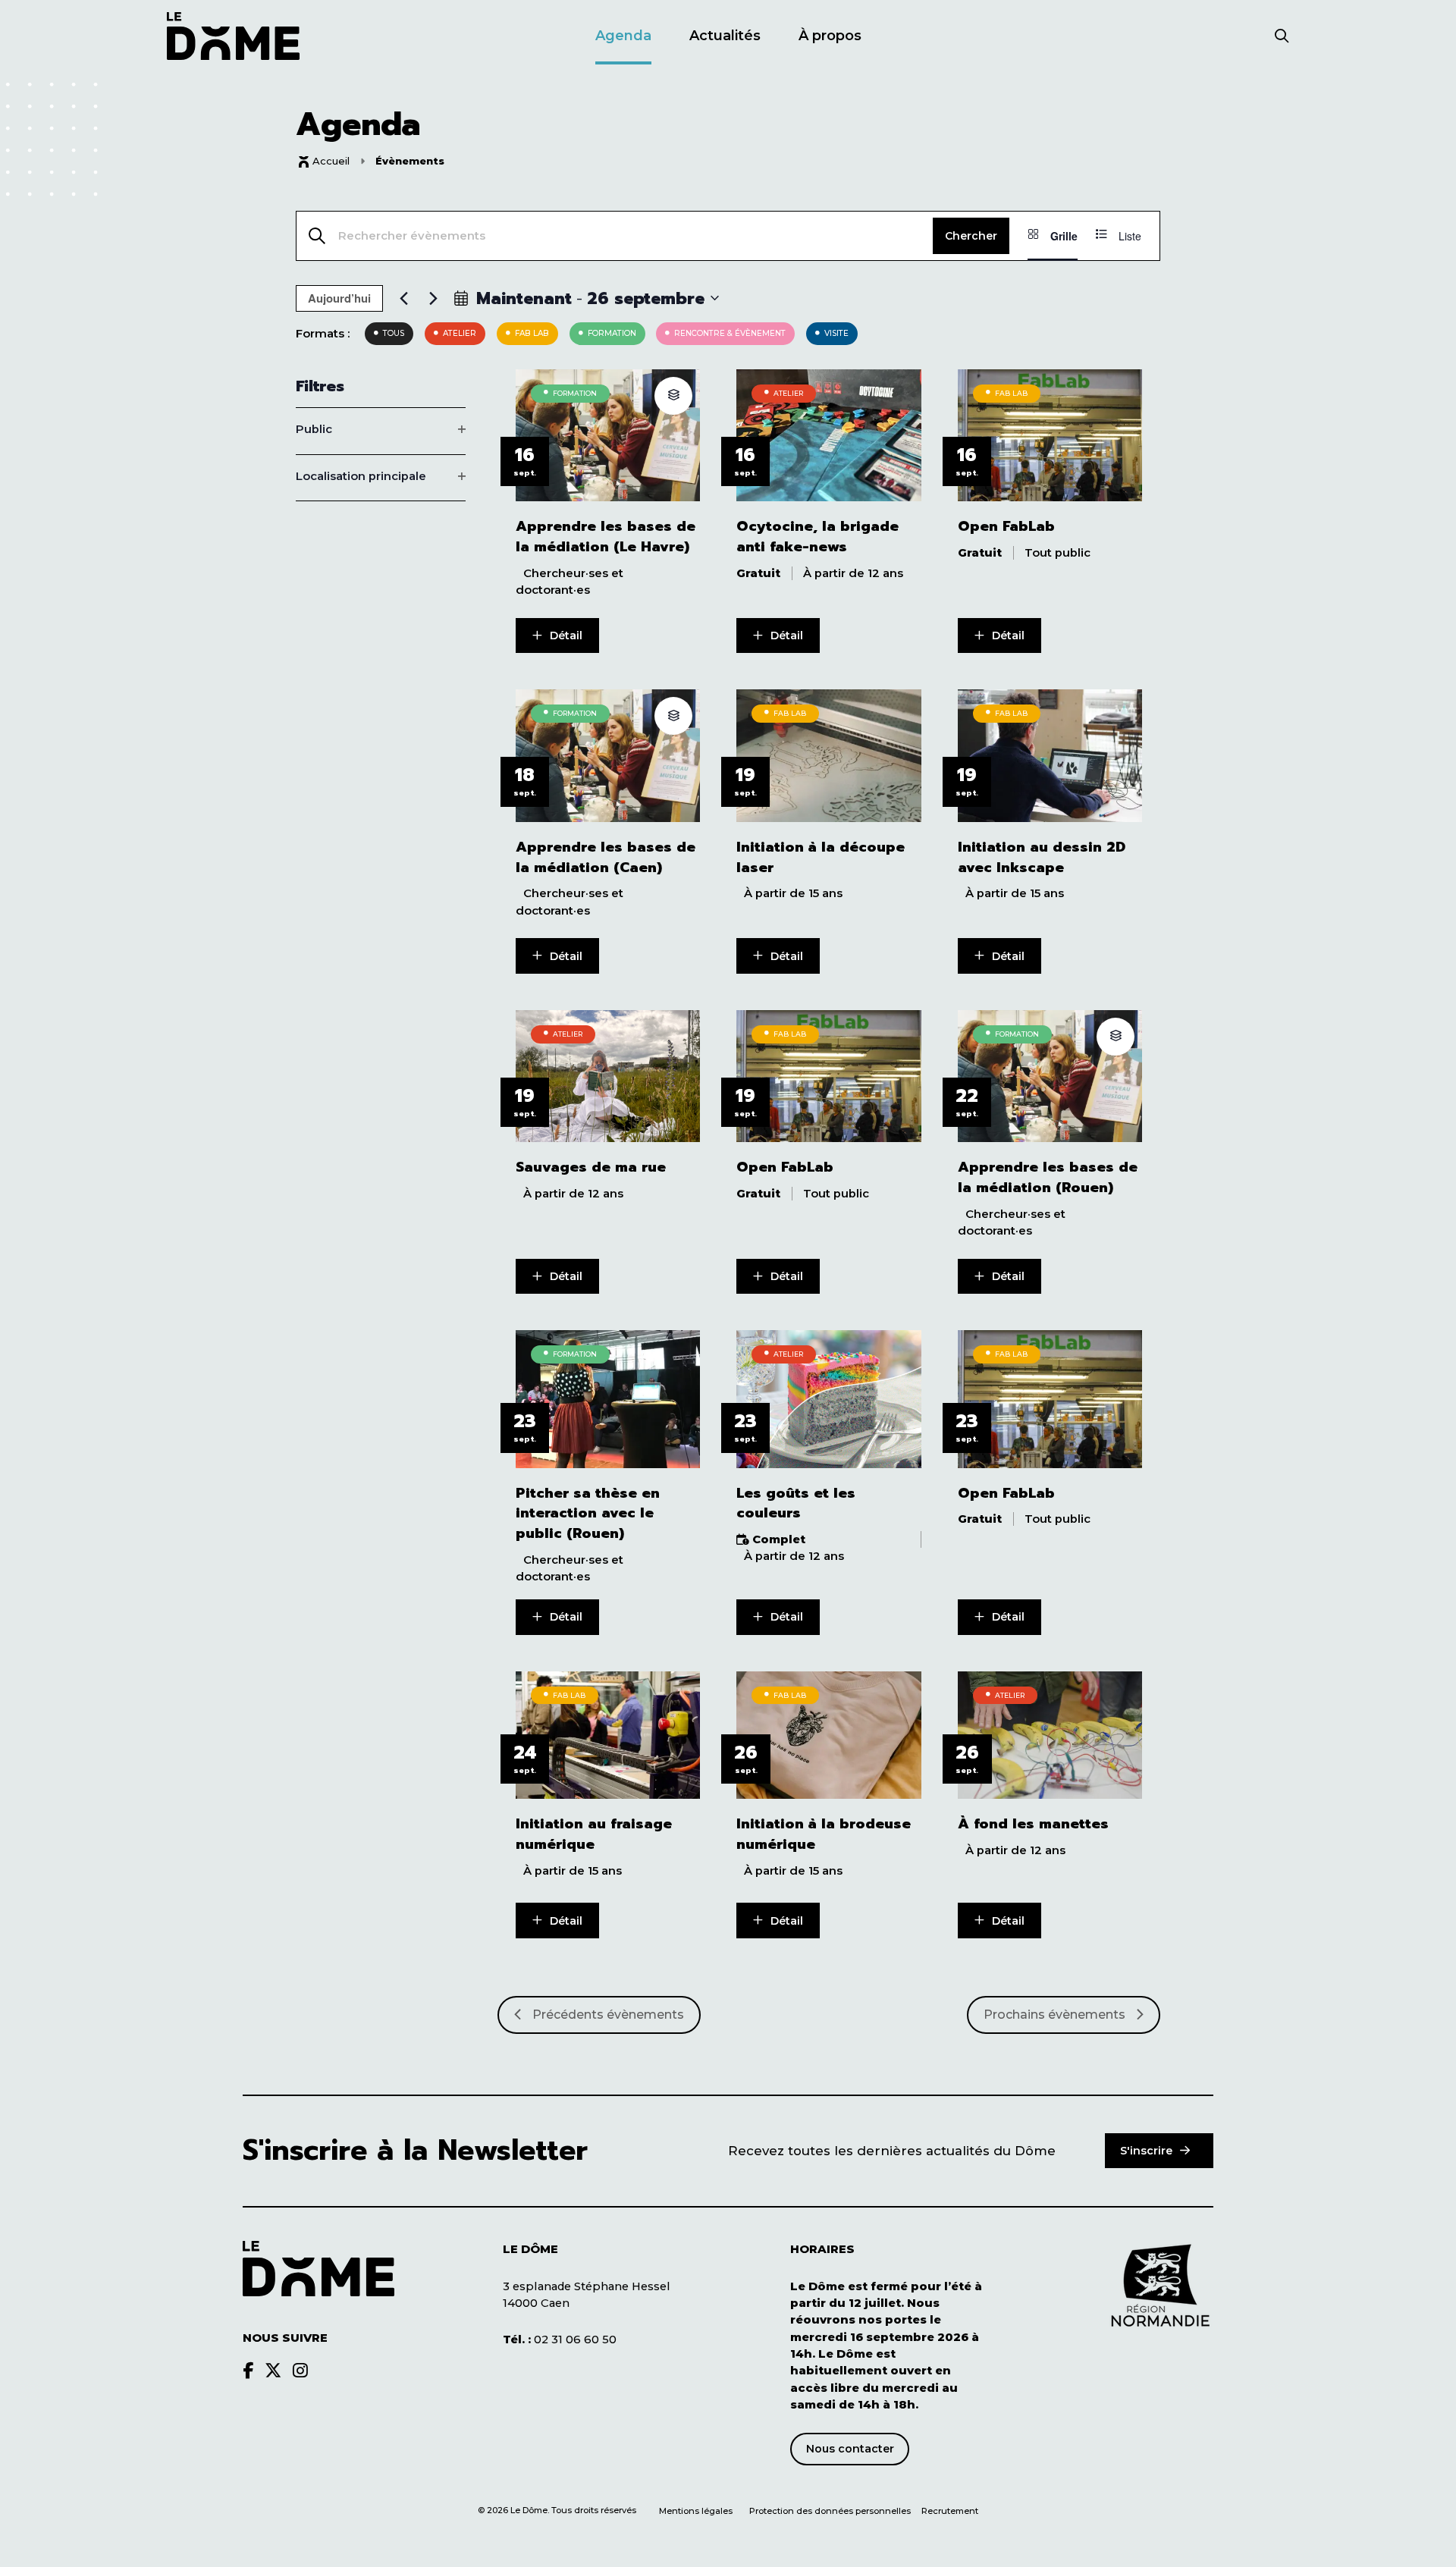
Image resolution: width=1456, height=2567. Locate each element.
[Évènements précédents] (403, 298)
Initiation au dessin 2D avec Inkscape (1042, 858)
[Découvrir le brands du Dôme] (248, 2371)
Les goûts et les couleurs (796, 1504)
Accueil (331, 161)
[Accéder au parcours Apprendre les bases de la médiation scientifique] (673, 396)
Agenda (623, 36)
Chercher (971, 236)
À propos (830, 36)
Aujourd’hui (339, 298)
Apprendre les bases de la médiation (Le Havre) (606, 537)
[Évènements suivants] (433, 298)
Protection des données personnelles (831, 2511)
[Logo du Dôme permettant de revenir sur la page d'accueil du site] (233, 36)
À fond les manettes (1033, 1824)
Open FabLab (1006, 527)
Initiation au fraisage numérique (594, 1834)
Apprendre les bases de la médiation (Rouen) (1048, 1178)
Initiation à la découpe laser (821, 858)
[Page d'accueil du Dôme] (318, 2268)
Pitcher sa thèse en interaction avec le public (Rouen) (588, 1514)
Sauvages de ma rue (591, 1167)
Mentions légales (696, 2511)
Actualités (725, 36)
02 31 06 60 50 (560, 2339)
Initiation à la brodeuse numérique (824, 1834)
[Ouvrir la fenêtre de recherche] (1282, 37)
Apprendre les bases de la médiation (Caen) (606, 858)
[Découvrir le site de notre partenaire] (1160, 2286)
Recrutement (950, 2511)
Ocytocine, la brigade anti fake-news (817, 537)
